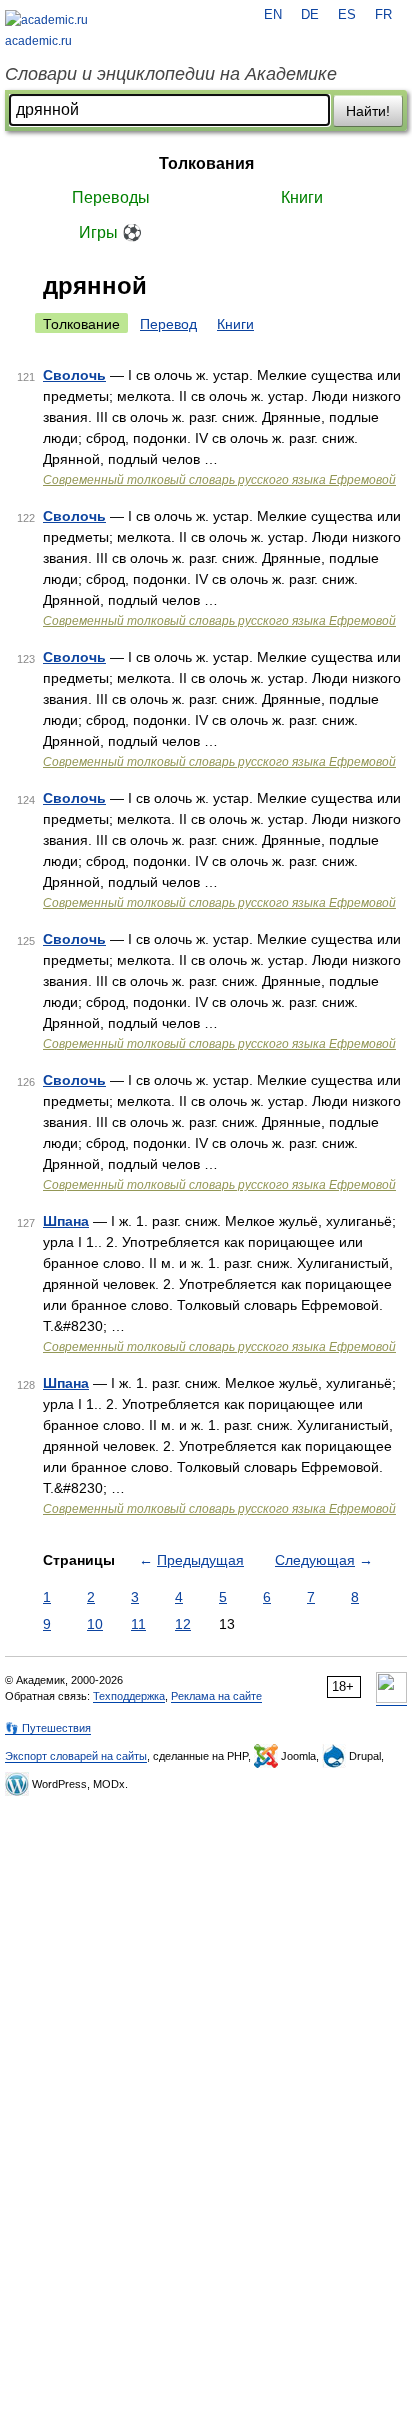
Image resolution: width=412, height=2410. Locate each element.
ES (347, 15)
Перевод (168, 324)
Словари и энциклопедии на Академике (171, 74)
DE (310, 15)
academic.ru (38, 41)
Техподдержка (129, 1696)
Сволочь (74, 375)
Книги (302, 197)
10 (95, 1624)
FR (383, 15)
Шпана (66, 1221)
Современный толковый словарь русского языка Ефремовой (219, 480)
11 (138, 1624)
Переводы (111, 197)
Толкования (206, 163)
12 (183, 1624)
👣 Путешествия (48, 1728)
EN (273, 15)
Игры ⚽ (110, 232)
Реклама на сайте (216, 1696)
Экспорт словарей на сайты (76, 1756)
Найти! (368, 111)
